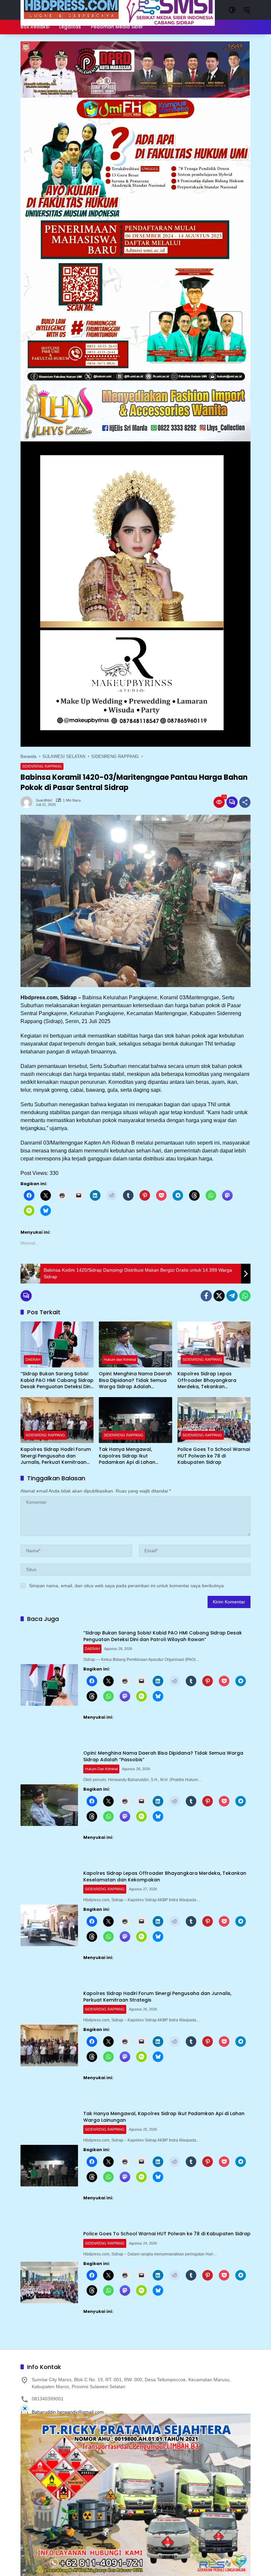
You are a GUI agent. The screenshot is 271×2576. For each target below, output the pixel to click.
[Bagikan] (245, 802)
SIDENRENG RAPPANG (42, 766)
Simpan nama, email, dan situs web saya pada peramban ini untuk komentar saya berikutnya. (127, 1586)
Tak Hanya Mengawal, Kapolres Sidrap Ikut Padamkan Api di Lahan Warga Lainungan (127, 1456)
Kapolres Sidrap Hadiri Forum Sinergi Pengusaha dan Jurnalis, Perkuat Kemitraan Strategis (56, 1456)
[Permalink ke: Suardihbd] (28, 802)
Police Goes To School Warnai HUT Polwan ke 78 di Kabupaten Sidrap (214, 1456)
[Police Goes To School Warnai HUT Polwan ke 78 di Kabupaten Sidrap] (214, 1420)
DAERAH (33, 1359)
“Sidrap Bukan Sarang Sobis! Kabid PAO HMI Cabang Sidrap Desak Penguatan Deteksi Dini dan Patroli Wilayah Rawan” (57, 1380)
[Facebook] (206, 1296)
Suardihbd (44, 800)
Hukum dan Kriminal (120, 1359)
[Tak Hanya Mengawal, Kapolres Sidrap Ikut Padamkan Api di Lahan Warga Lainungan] (135, 1420)
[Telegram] (232, 1296)
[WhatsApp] (245, 1296)
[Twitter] (219, 1296)
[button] (232, 10)
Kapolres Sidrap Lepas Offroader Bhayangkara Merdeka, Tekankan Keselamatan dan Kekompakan (207, 1380)
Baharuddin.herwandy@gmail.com (68, 2412)
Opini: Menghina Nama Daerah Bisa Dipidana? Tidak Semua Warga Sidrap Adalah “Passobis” (135, 1380)
